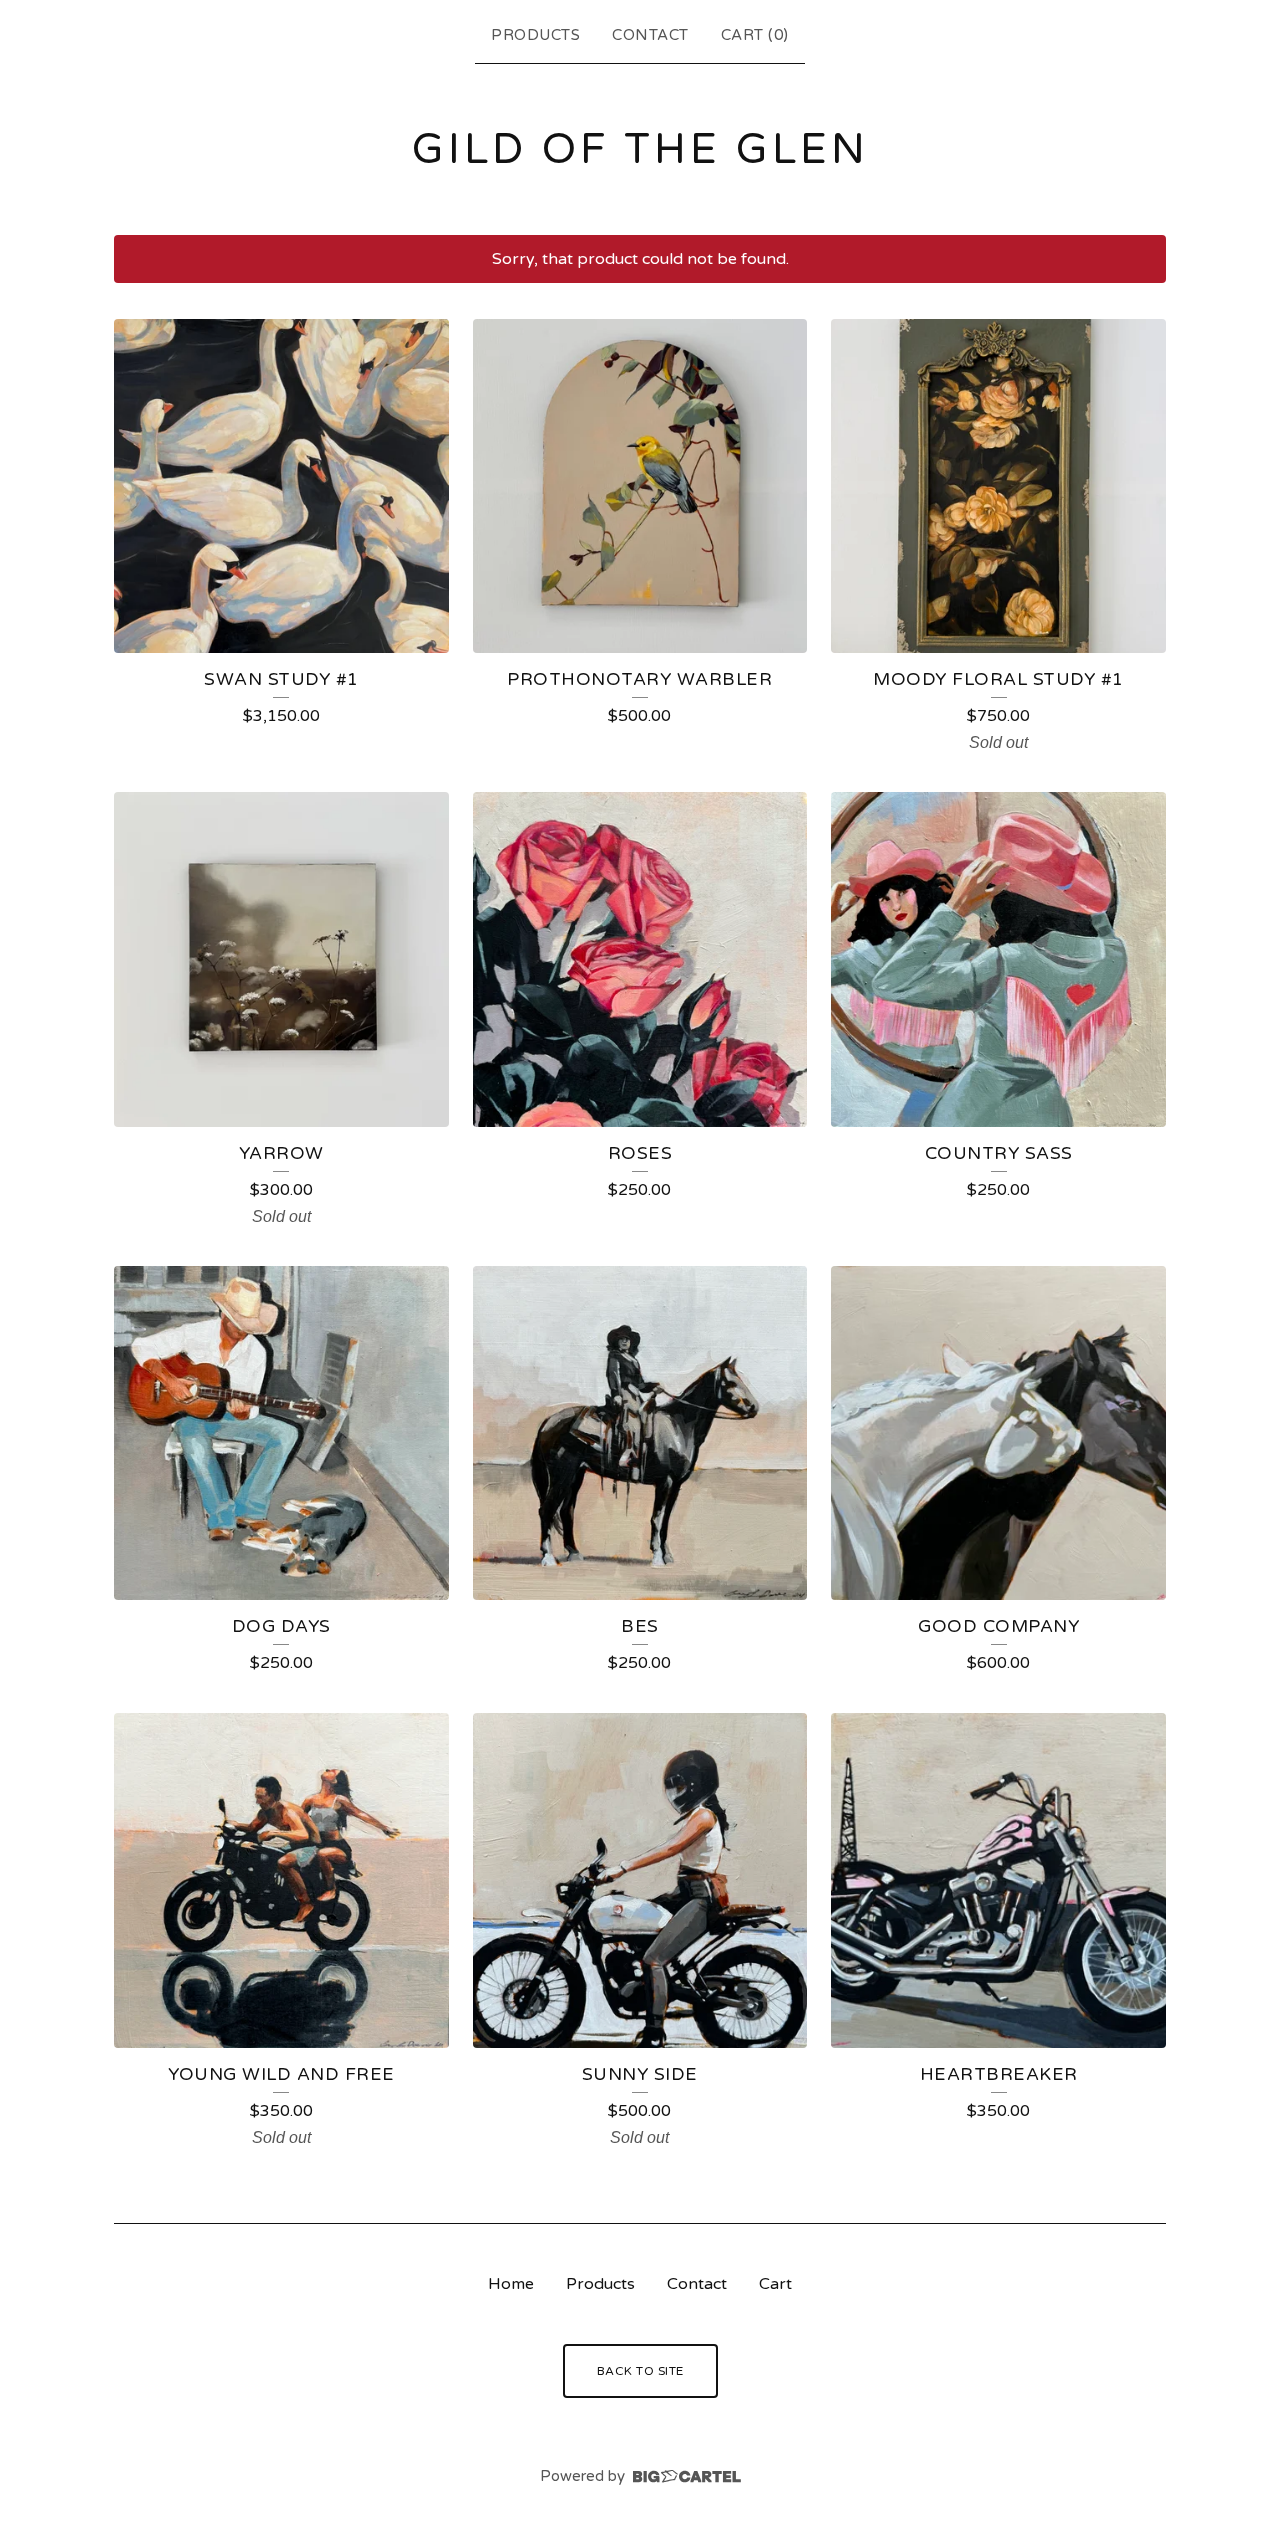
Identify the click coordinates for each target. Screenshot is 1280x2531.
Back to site (640, 2371)
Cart (775, 2284)
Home (511, 2284)
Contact (650, 35)
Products (535, 35)
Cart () (755, 35)
